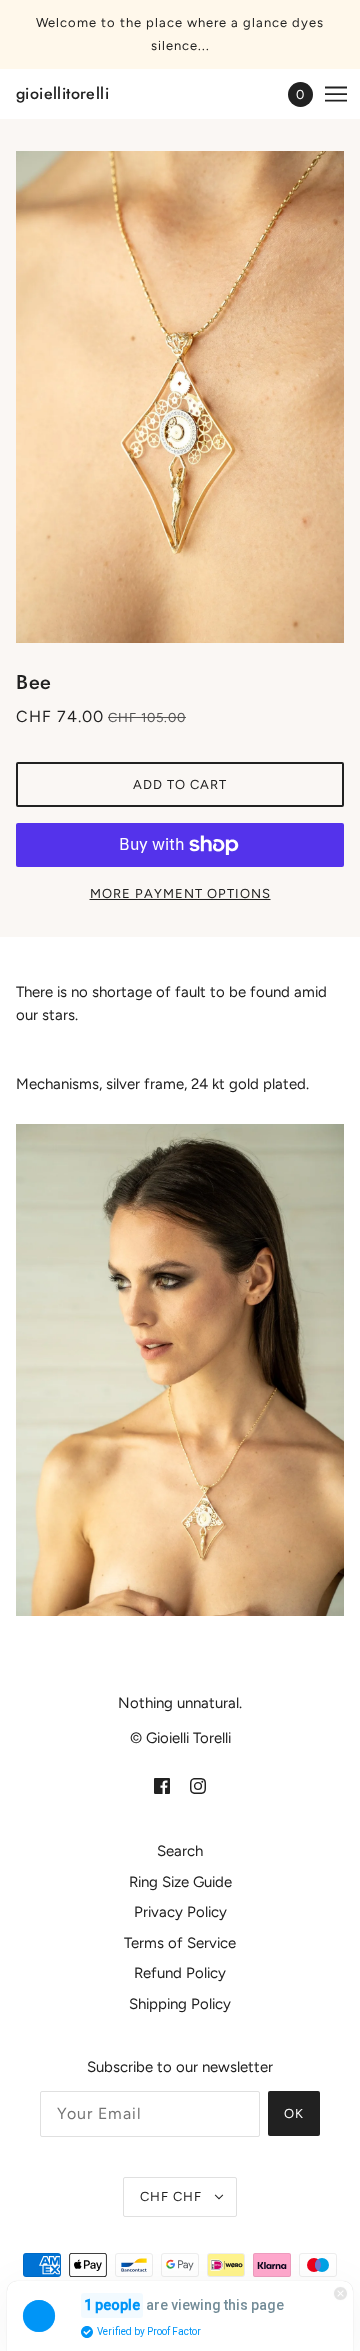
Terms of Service (180, 1943)
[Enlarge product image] (180, 397)
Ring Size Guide (180, 1882)
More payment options (180, 893)
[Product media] (180, 1370)
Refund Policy (180, 1973)
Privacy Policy (180, 1912)
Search (180, 1851)
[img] (162, 1785)
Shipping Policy (180, 2004)
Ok (294, 2113)
